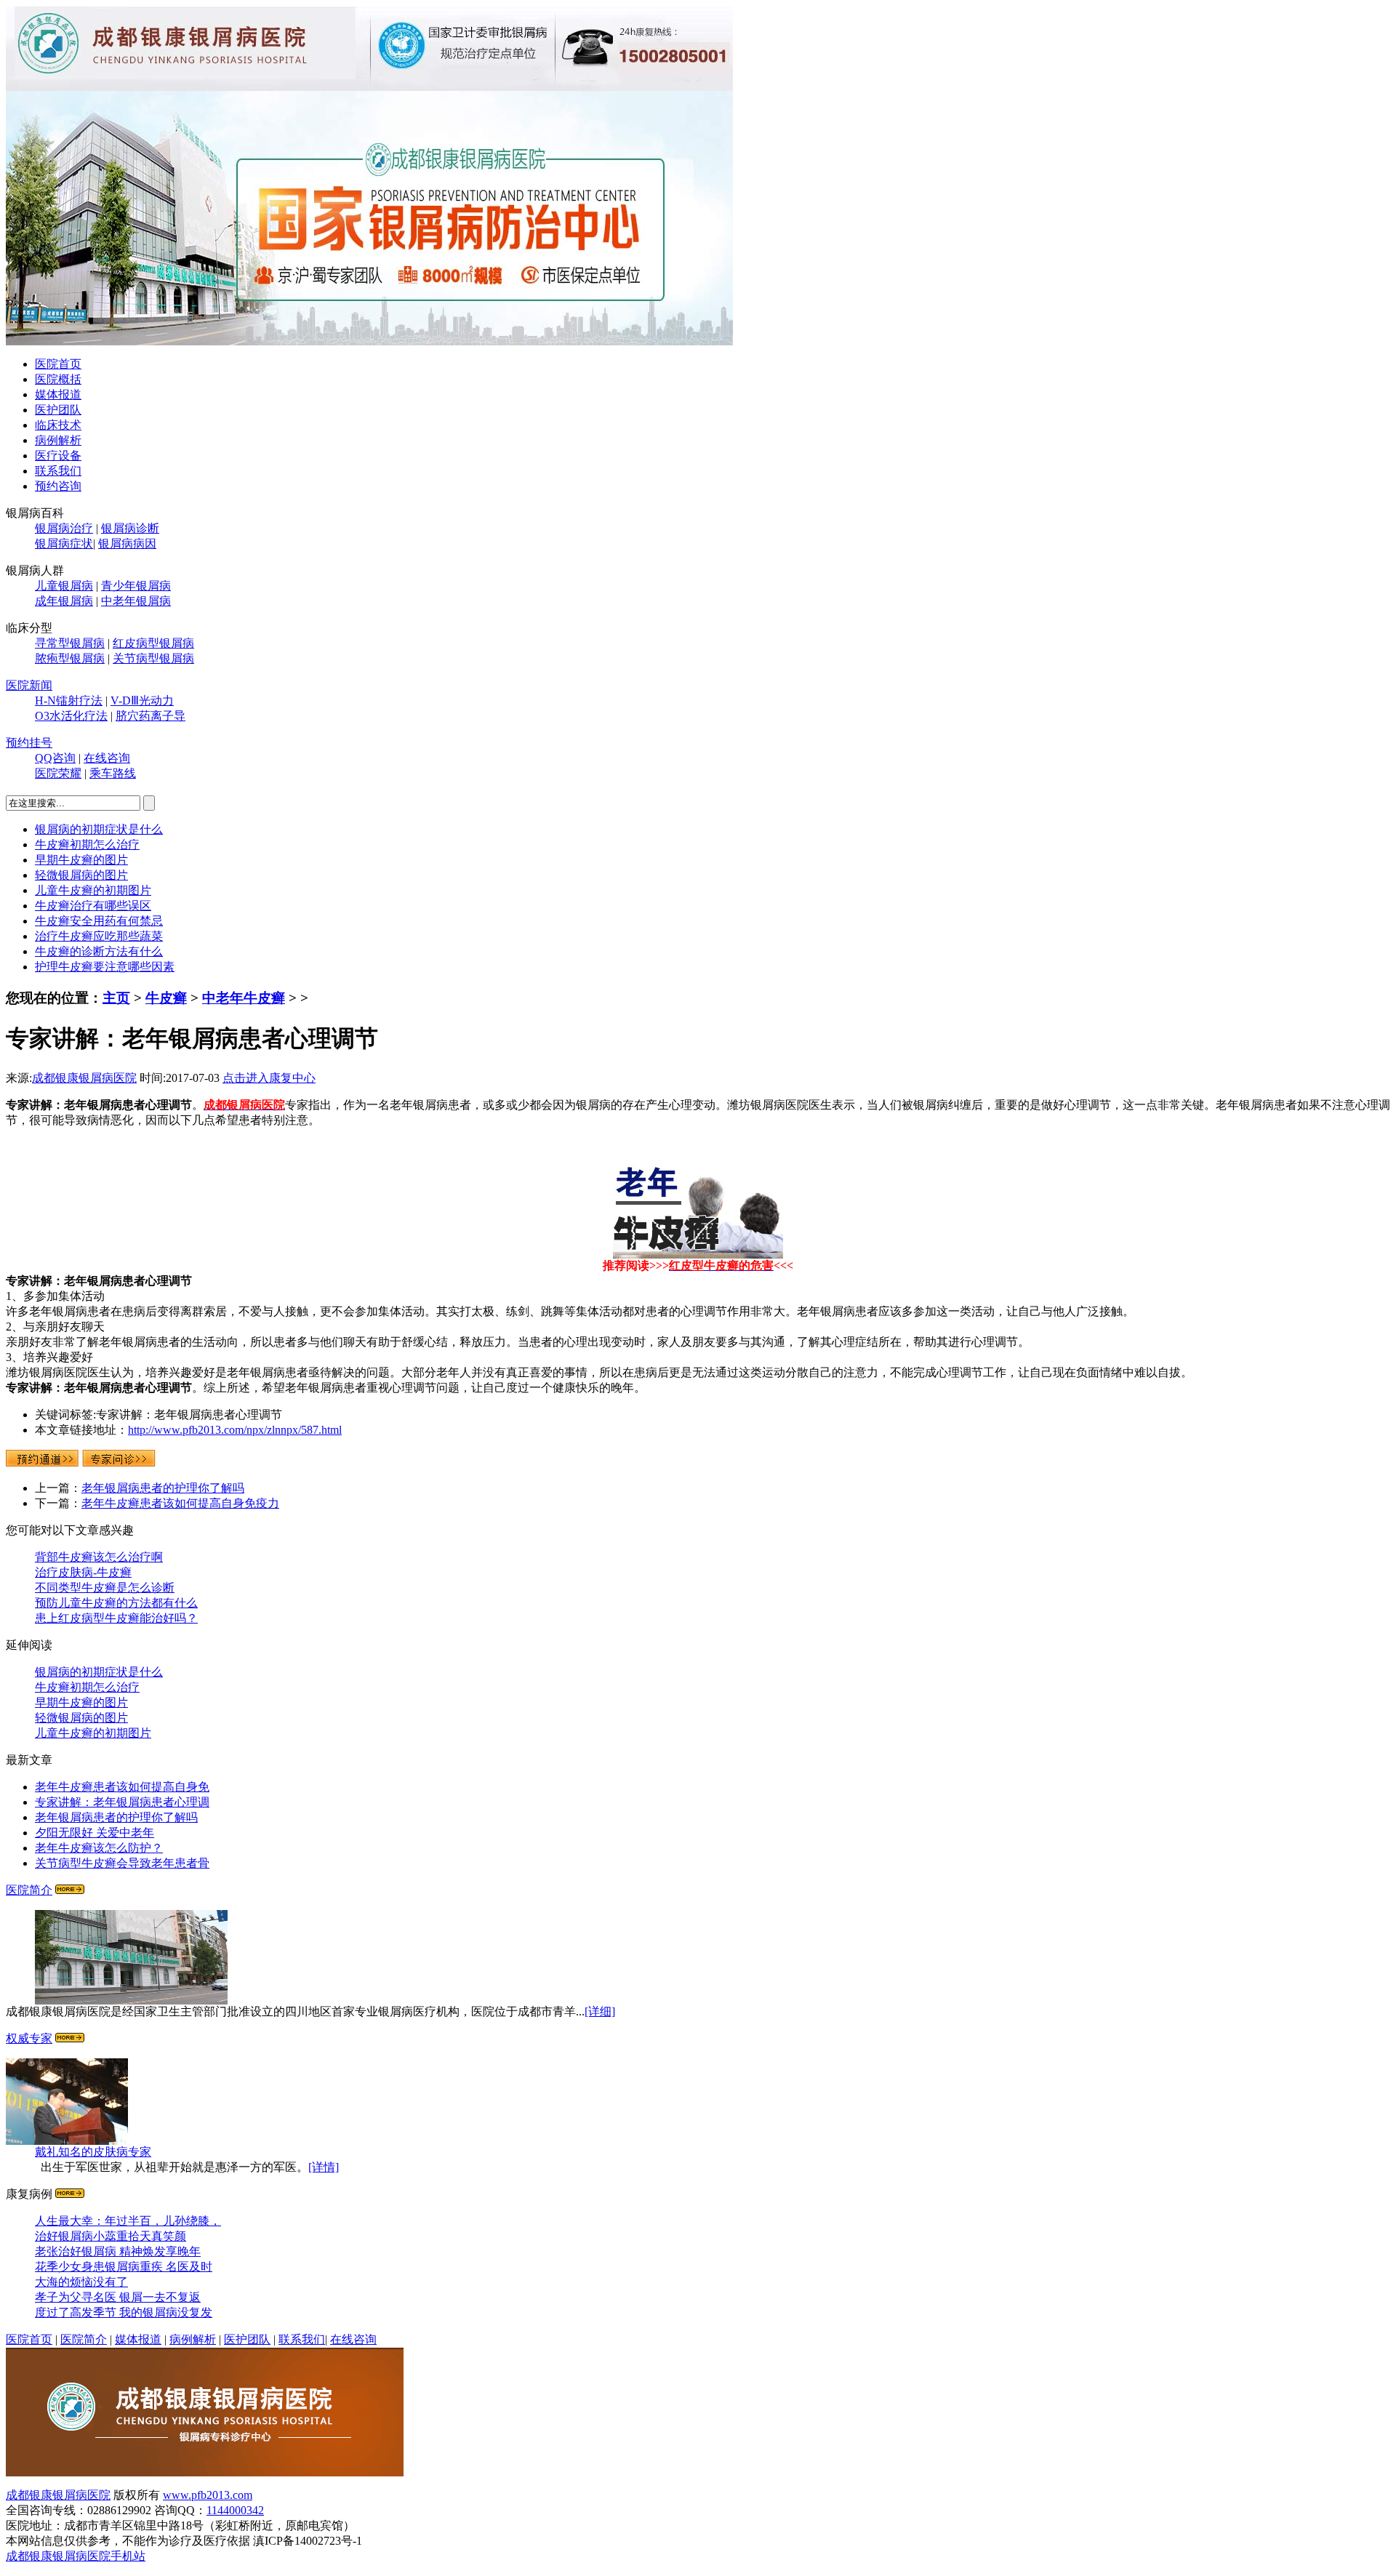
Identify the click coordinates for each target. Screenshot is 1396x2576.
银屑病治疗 (64, 528)
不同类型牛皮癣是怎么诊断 (105, 1588)
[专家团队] (70, 2038)
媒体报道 (58, 394)
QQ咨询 (55, 758)
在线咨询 (107, 758)
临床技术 (58, 425)
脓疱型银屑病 (70, 658)
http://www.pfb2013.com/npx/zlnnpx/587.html (235, 1430)
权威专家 (29, 2038)
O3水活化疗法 (71, 716)
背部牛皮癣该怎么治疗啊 (99, 1557)
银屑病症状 (64, 543)
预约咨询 (58, 486)
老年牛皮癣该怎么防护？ (99, 1848)
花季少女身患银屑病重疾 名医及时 (124, 2267)
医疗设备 (58, 456)
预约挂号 (29, 743)
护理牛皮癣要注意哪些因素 (105, 967)
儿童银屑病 (64, 586)
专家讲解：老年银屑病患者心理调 (122, 1802)
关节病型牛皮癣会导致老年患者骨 (122, 1863)
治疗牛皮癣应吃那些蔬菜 (99, 936)
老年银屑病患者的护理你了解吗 (163, 1488)
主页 (116, 998)
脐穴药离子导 (151, 716)
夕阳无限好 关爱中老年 (95, 1833)
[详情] (324, 2167)
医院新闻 (29, 685)
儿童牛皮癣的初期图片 (93, 890)
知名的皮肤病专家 (93, 2152)
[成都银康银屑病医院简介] (70, 1890)
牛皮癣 (166, 998)
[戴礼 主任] (67, 2141)
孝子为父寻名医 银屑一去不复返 (118, 2297)
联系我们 (58, 471)
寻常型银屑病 (70, 643)
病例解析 (58, 440)
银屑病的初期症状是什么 (99, 829)
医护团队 (58, 410)
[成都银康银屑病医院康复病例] (369, 341)
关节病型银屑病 (153, 658)
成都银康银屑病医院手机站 (76, 2556)
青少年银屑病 (136, 586)
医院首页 (58, 364)
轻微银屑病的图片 (81, 875)
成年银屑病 (64, 601)
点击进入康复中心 (269, 1078)
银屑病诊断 (130, 528)
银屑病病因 (127, 543)
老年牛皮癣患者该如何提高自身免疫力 (180, 1503)
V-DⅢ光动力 (142, 701)
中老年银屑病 (136, 601)
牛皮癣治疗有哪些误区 (93, 906)
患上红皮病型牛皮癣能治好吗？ (116, 1618)
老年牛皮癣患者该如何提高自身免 (122, 1787)
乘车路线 (113, 773)
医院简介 (29, 1890)
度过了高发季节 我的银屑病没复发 (124, 2312)
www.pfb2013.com (208, 2495)
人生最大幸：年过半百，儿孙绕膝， (128, 2221)
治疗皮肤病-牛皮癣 (83, 1572)
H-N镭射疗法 (69, 701)
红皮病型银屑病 (153, 643)
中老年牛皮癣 (244, 998)
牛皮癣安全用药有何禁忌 (99, 921)
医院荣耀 (58, 773)
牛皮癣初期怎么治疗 (87, 844)
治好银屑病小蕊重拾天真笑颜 (111, 2236)
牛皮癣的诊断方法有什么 (99, 951)
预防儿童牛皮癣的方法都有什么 (116, 1603)
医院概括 (58, 379)
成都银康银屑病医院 (84, 1078)
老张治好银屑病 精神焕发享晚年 (118, 2251)
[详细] (600, 2011)
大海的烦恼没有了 (81, 2282)
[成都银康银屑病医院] (205, 2472)
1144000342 (235, 2510)
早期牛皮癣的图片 (81, 860)
